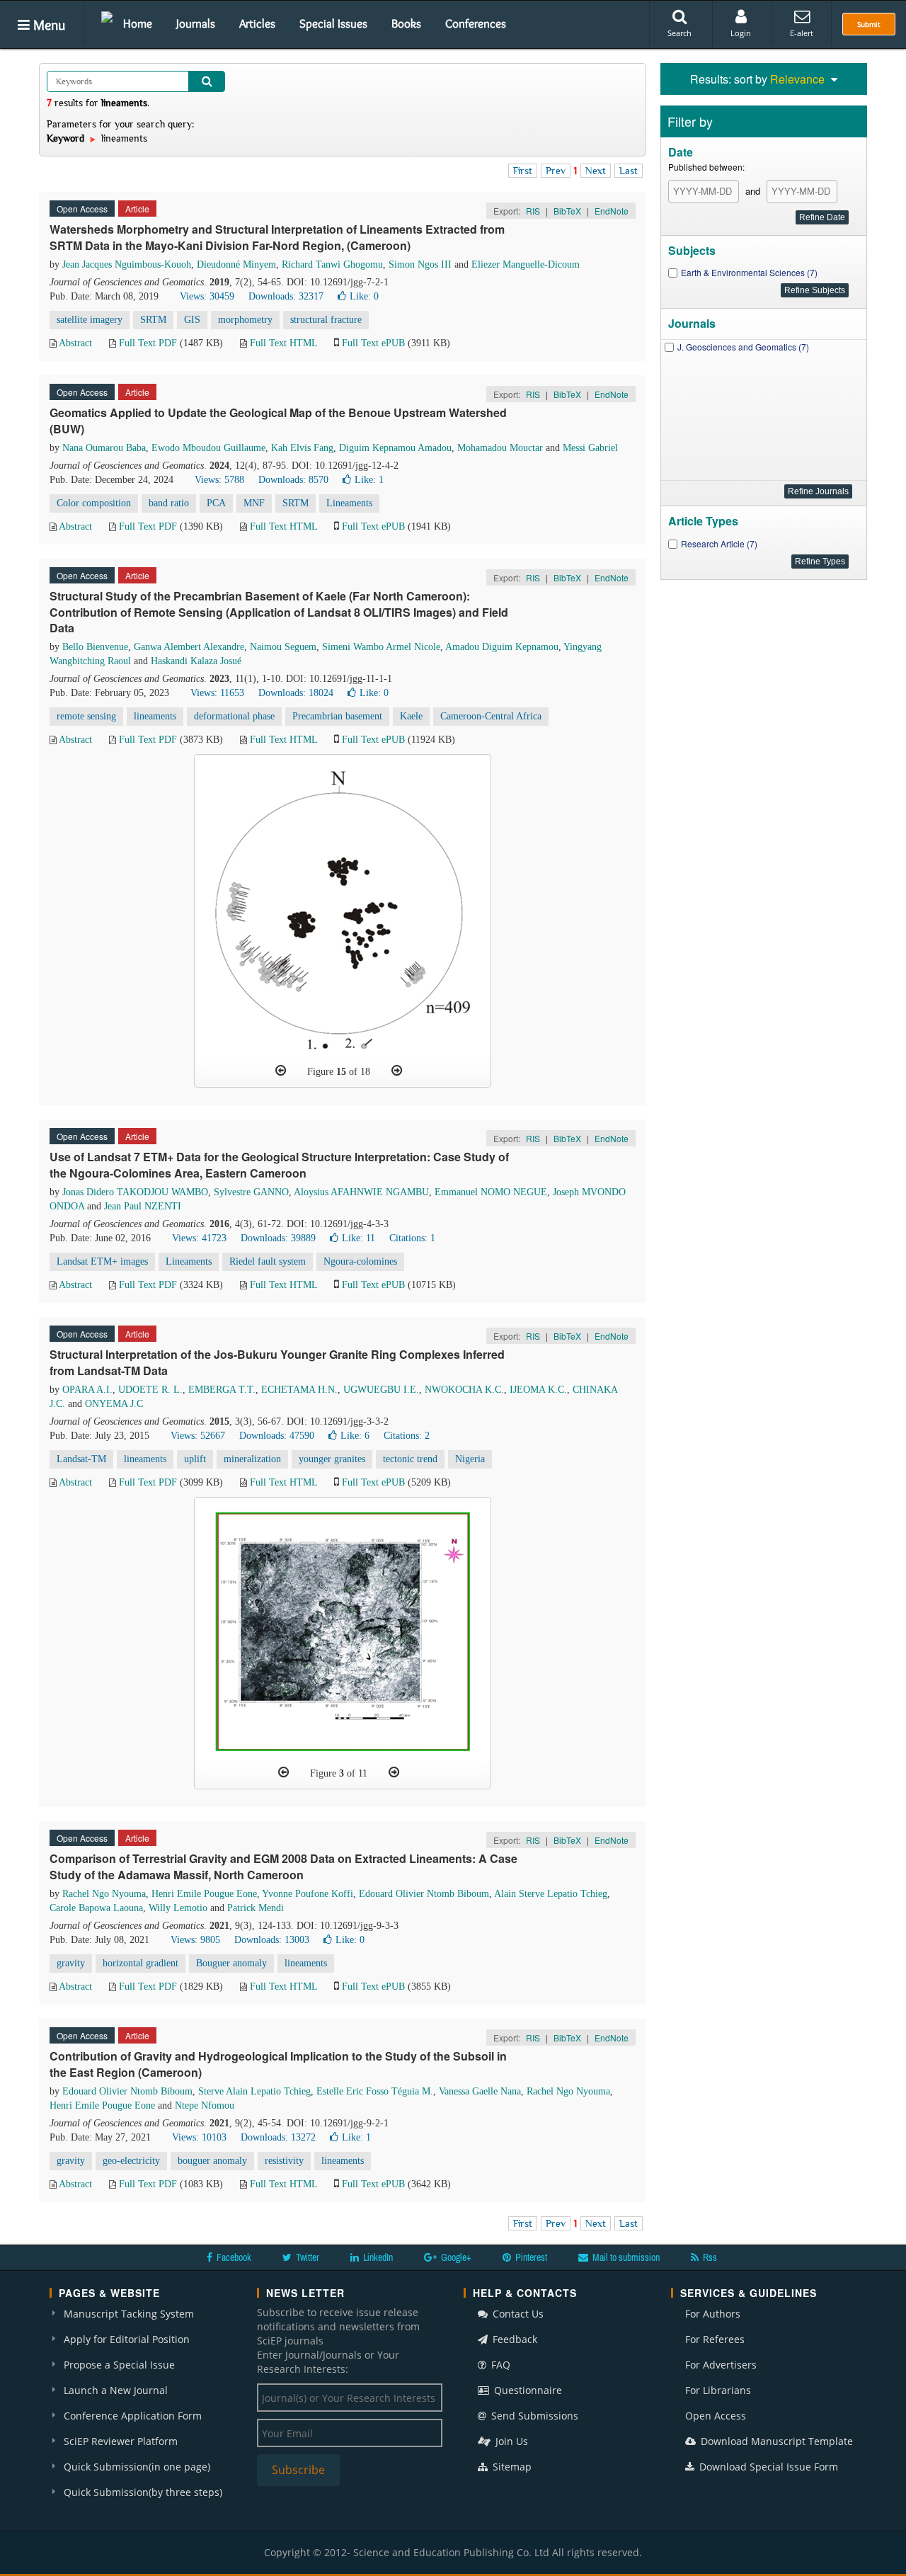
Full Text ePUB (373, 343)
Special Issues (333, 23)
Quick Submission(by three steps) (143, 2492)
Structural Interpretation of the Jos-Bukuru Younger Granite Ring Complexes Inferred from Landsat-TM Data (277, 1362)
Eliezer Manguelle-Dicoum (526, 264)
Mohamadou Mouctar (500, 448)
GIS (192, 320)
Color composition (94, 503)
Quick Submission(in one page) (137, 2467)
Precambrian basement (337, 716)
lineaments (155, 716)
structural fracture (326, 320)
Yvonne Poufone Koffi (308, 1894)
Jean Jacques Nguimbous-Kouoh (127, 264)
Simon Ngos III (420, 264)
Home (138, 23)
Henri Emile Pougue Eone (204, 1894)
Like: (364, 296)
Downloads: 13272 (278, 2137)
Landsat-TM (81, 1459)
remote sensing (86, 716)
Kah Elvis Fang (302, 448)
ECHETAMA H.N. (299, 1390)
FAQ (499, 2365)
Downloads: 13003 (272, 1940)
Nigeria (470, 1459)
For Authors (713, 2314)
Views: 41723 (199, 1238)
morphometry (245, 320)
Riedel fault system (268, 1261)
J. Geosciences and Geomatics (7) (743, 347)
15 (341, 1072)
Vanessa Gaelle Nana (480, 2091)
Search (679, 33)
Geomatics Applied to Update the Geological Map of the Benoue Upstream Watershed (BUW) (278, 421)
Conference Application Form (133, 2416)
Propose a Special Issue (119, 2365)
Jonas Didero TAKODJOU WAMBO (135, 1192)
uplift (195, 1459)
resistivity (284, 2161)
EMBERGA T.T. (222, 1390)
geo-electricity (131, 2161)
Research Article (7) (719, 543)
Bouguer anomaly (231, 1963)
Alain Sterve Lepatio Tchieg (551, 1894)
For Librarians (718, 2390)
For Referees (715, 2339)
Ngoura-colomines (360, 1261)
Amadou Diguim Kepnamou (502, 647)
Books (406, 23)
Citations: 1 (412, 1238)
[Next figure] (397, 1071)
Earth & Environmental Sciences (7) (749, 272)
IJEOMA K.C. (538, 1390)
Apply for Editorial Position (127, 2339)
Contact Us (517, 2314)
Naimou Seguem (283, 647)
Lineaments (349, 503)
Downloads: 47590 (277, 1436)
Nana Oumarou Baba (104, 448)
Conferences (476, 23)
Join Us (510, 2441)
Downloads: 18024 (296, 693)
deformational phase (234, 716)
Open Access (716, 2416)
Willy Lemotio (178, 1908)
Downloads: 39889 (278, 1238)
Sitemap (511, 2467)
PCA (216, 503)
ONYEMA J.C (114, 1404)
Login (741, 33)
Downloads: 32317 (286, 296)
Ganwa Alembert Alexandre (189, 647)
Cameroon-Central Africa (491, 716)
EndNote (612, 211)
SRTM (153, 320)
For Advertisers (721, 2365)
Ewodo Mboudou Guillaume (208, 448)
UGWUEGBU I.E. (381, 1390)
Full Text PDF (148, 343)
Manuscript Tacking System (129, 2314)
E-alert (802, 33)
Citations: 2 (407, 1436)
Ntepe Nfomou (205, 2105)
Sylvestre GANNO (251, 1192)
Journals (196, 23)
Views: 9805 (195, 1940)
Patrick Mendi (256, 1908)
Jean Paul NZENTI (143, 1206)
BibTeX (567, 211)
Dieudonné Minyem (236, 264)
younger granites (332, 1459)
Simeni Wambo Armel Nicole (381, 647)
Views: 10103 (199, 2137)
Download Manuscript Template (775, 2441)
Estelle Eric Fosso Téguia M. (375, 2091)
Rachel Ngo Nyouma (104, 1894)
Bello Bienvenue (95, 647)
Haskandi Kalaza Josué (196, 661)
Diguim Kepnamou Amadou (395, 448)
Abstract (75, 343)
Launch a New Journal (116, 2390)
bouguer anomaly (212, 2161)
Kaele (411, 716)
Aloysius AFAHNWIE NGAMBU (361, 1192)
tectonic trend (410, 1459)
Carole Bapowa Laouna (96, 1908)
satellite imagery (90, 320)
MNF (254, 503)
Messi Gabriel (590, 448)
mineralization (252, 1459)
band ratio (169, 503)
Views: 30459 (207, 296)
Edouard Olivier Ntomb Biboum (424, 1894)
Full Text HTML (283, 343)
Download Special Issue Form (767, 2467)
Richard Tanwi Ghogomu (332, 264)
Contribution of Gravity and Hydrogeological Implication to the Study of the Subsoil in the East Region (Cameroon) (278, 2064)
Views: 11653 (217, 693)
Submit (869, 24)
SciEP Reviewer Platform (121, 2441)
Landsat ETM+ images (102, 1261)
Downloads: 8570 (293, 480)
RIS (533, 211)
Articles (257, 23)
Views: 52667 (198, 1436)
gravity (71, 1963)
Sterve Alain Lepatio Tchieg (254, 2091)
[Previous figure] (281, 1071)
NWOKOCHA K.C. (464, 1390)
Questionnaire (527, 2390)
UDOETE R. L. (150, 1390)
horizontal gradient (141, 1963)
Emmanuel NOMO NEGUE (491, 1192)
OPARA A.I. (87, 1390)
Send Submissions (533, 2416)
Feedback (514, 2339)
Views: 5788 (219, 480)
